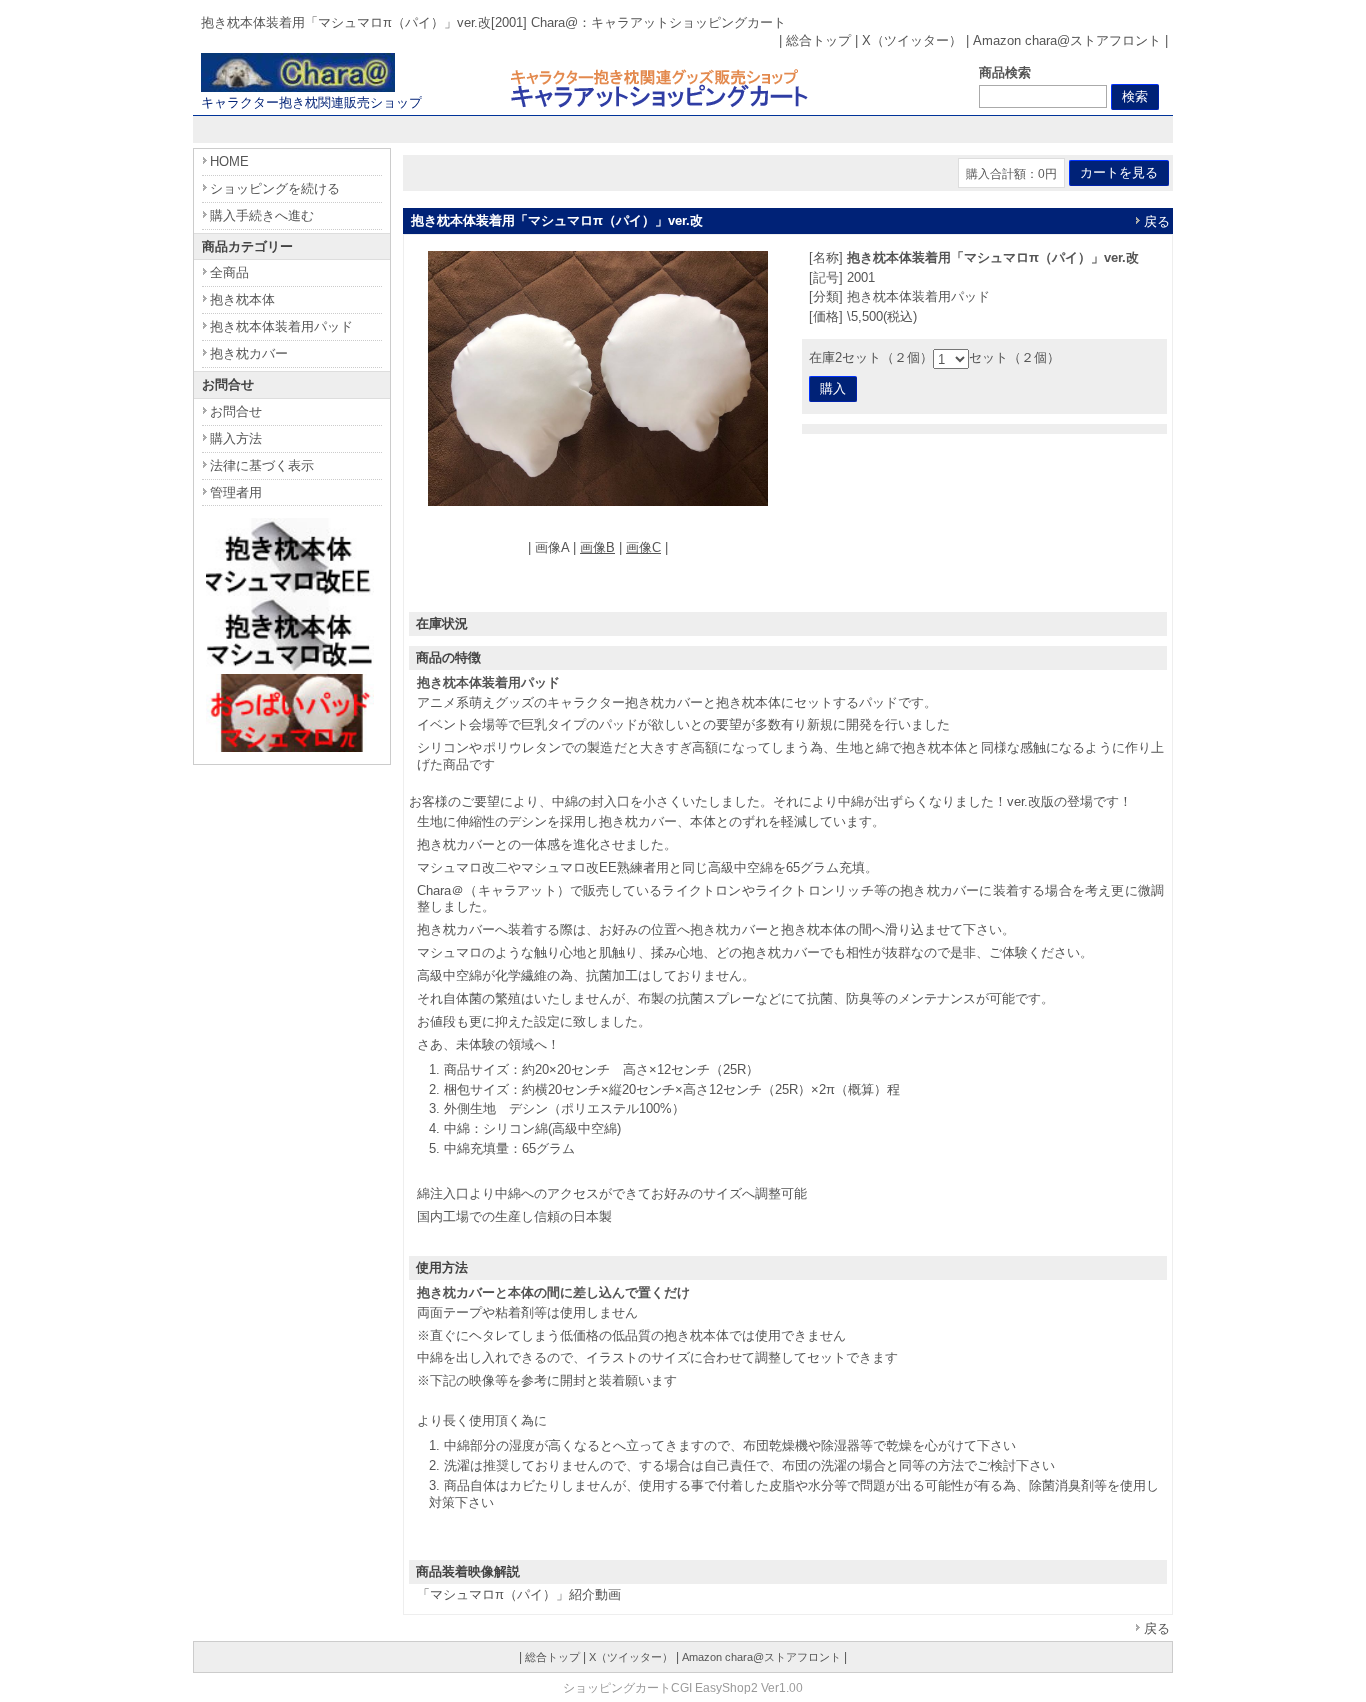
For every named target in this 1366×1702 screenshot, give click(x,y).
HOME (229, 161)
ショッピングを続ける (275, 188)
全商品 (229, 272)
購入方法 (236, 438)
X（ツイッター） (912, 40)
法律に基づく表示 (262, 465)
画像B (597, 547)
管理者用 (236, 492)
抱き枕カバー (249, 353)
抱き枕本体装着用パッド (281, 326)
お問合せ (236, 411)
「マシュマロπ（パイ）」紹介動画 (519, 1594)
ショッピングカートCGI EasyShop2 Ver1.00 (683, 1687)
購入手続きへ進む (262, 215)
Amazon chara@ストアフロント (1067, 40)
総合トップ (818, 40)
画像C (643, 547)
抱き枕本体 (242, 299)
